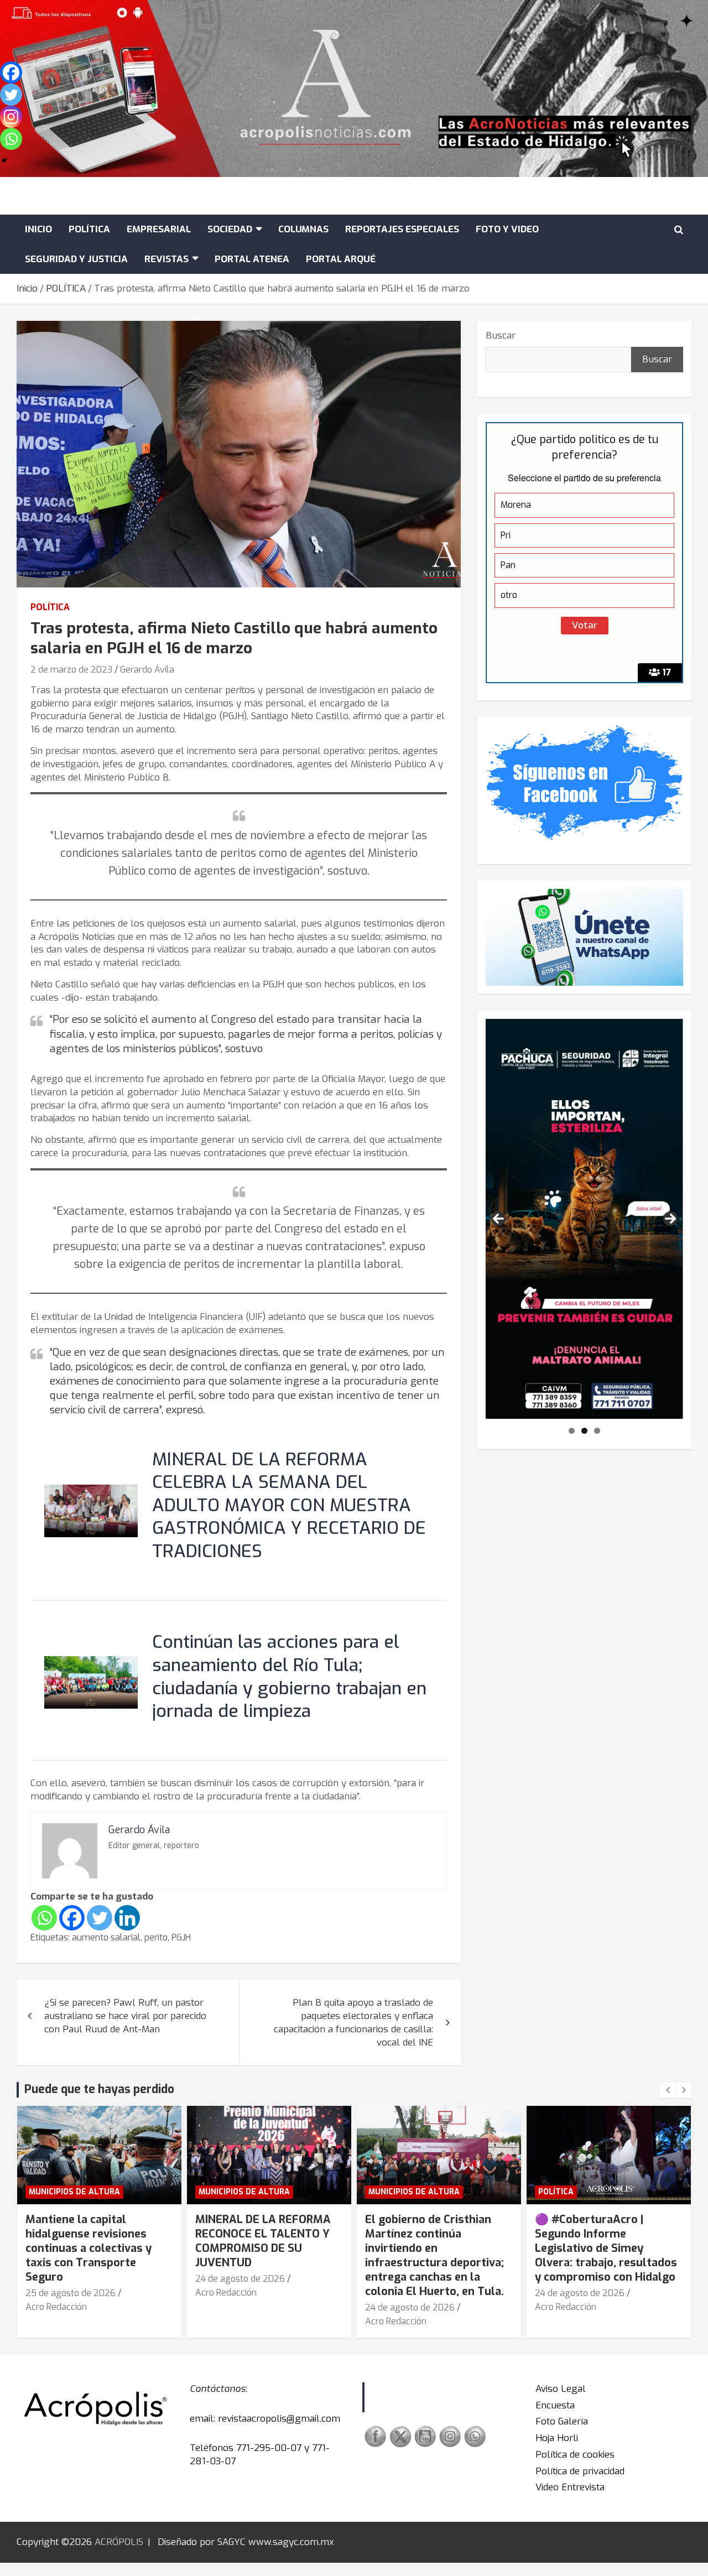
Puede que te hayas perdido (99, 2089)
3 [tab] (597, 1431)
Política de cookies (575, 2455)
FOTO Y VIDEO (507, 229)
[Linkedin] (127, 1918)
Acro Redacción (56, 2307)
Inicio (38, 229)
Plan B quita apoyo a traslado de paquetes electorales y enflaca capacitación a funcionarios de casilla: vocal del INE (353, 2022)
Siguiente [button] (670, 1219)
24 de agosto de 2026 (240, 2279)
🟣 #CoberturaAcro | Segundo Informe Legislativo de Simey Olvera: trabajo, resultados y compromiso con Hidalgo (606, 2248)
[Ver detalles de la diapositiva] (584, 1219)
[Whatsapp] (44, 1918)
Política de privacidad (580, 2471)
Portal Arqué (341, 259)
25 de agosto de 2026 (71, 2293)
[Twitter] (100, 1918)
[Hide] (4, 160)
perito (156, 1937)
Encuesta (555, 2405)
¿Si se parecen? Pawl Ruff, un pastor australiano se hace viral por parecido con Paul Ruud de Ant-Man (125, 2016)
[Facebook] (72, 1918)
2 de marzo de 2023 (71, 670)
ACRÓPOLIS (119, 2542)
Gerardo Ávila (147, 670)
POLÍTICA (89, 229)
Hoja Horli (557, 2438)
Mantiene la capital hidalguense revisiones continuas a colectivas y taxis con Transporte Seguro (88, 2248)
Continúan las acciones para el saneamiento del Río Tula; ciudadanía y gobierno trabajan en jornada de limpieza (289, 1677)
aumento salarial (106, 1937)
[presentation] (668, 2090)
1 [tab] (572, 1431)
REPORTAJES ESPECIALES (402, 229)
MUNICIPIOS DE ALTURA (74, 2192)
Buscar (501, 335)
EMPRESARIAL (159, 229)
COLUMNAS (303, 229)
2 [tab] (584, 1431)
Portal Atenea (252, 259)
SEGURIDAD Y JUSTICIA (76, 259)
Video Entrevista (570, 2487)
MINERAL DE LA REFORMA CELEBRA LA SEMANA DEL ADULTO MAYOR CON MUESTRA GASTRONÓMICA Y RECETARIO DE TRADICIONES (289, 1505)
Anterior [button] (498, 1219)
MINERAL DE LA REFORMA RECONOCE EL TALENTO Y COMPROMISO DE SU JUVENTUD (263, 2241)
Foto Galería (562, 2421)
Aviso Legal (561, 2389)
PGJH (181, 1937)
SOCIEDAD (230, 229)
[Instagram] (11, 117)
